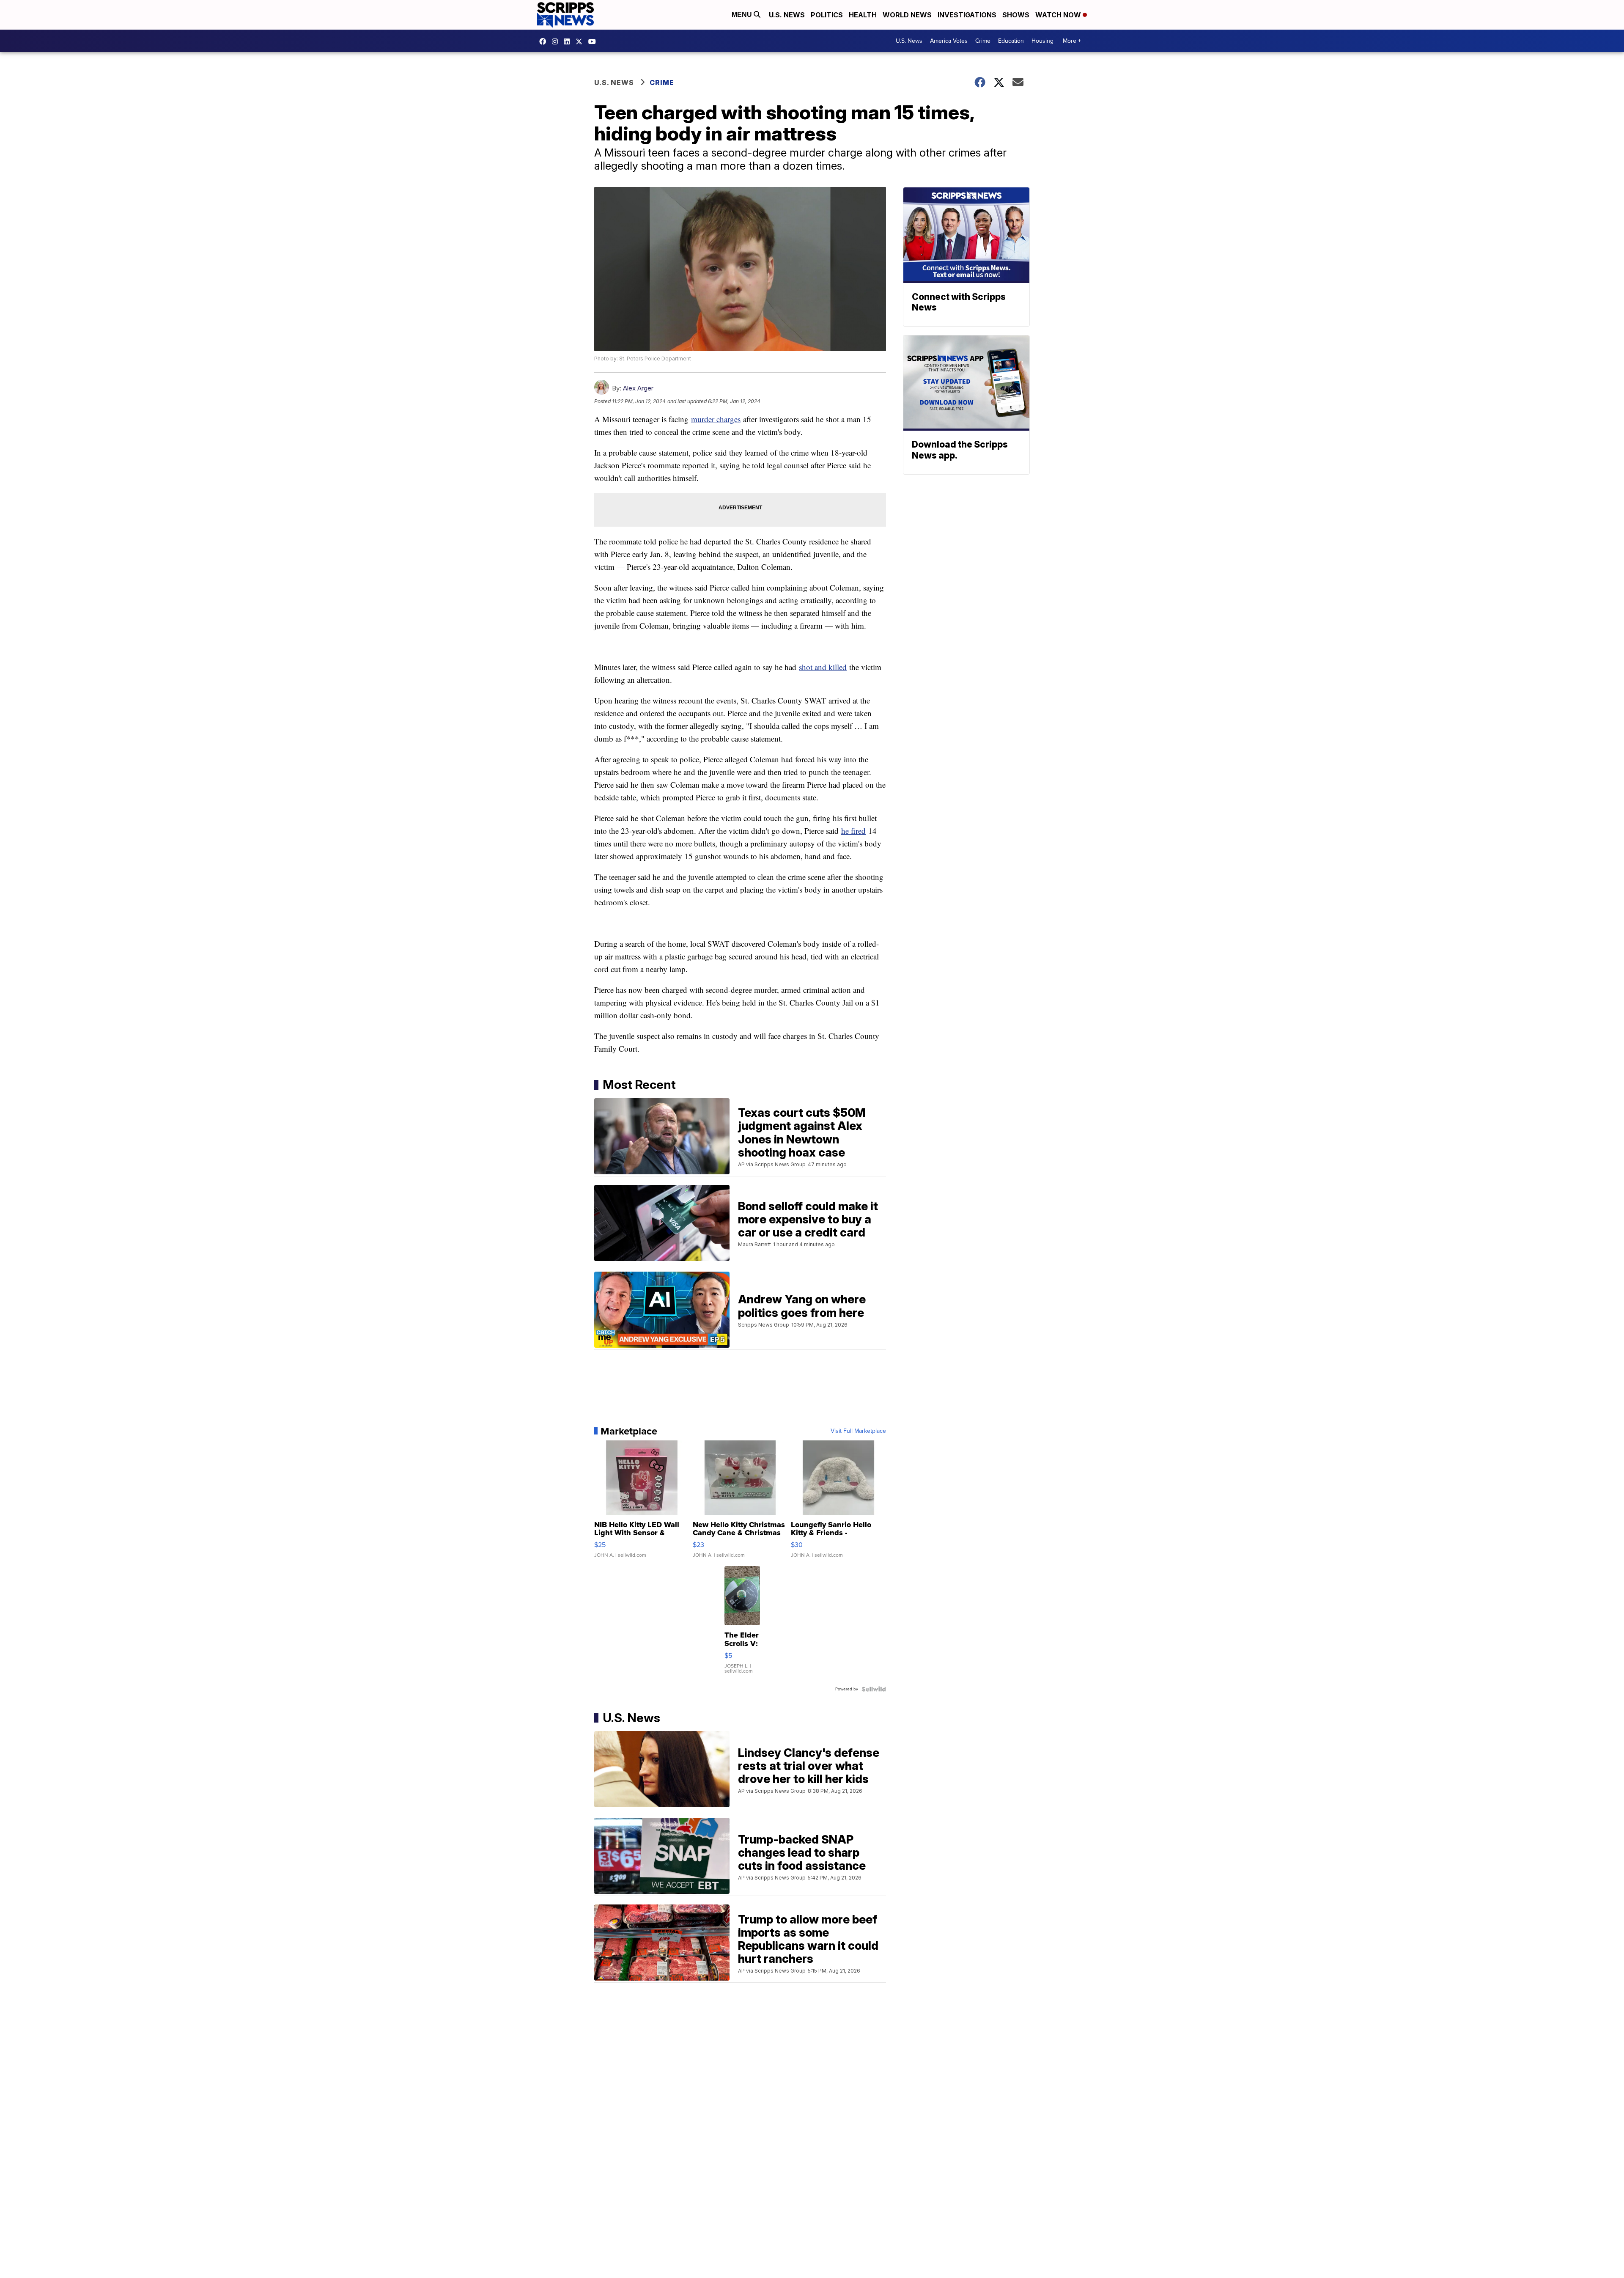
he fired (853, 831)
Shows (1016, 15)
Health (863, 15)
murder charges (716, 419)
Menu (743, 15)
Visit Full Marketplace (858, 1431)
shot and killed (823, 667)
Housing (1042, 41)
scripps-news (569, 41)
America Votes (949, 41)
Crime (983, 41)
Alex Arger (638, 388)
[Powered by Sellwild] (874, 1689)
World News (907, 15)
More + (1072, 41)
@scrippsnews (594, 41)
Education (1011, 41)
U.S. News (787, 15)
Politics (827, 15)
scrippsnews (545, 41)
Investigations (967, 15)
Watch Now (1059, 15)
